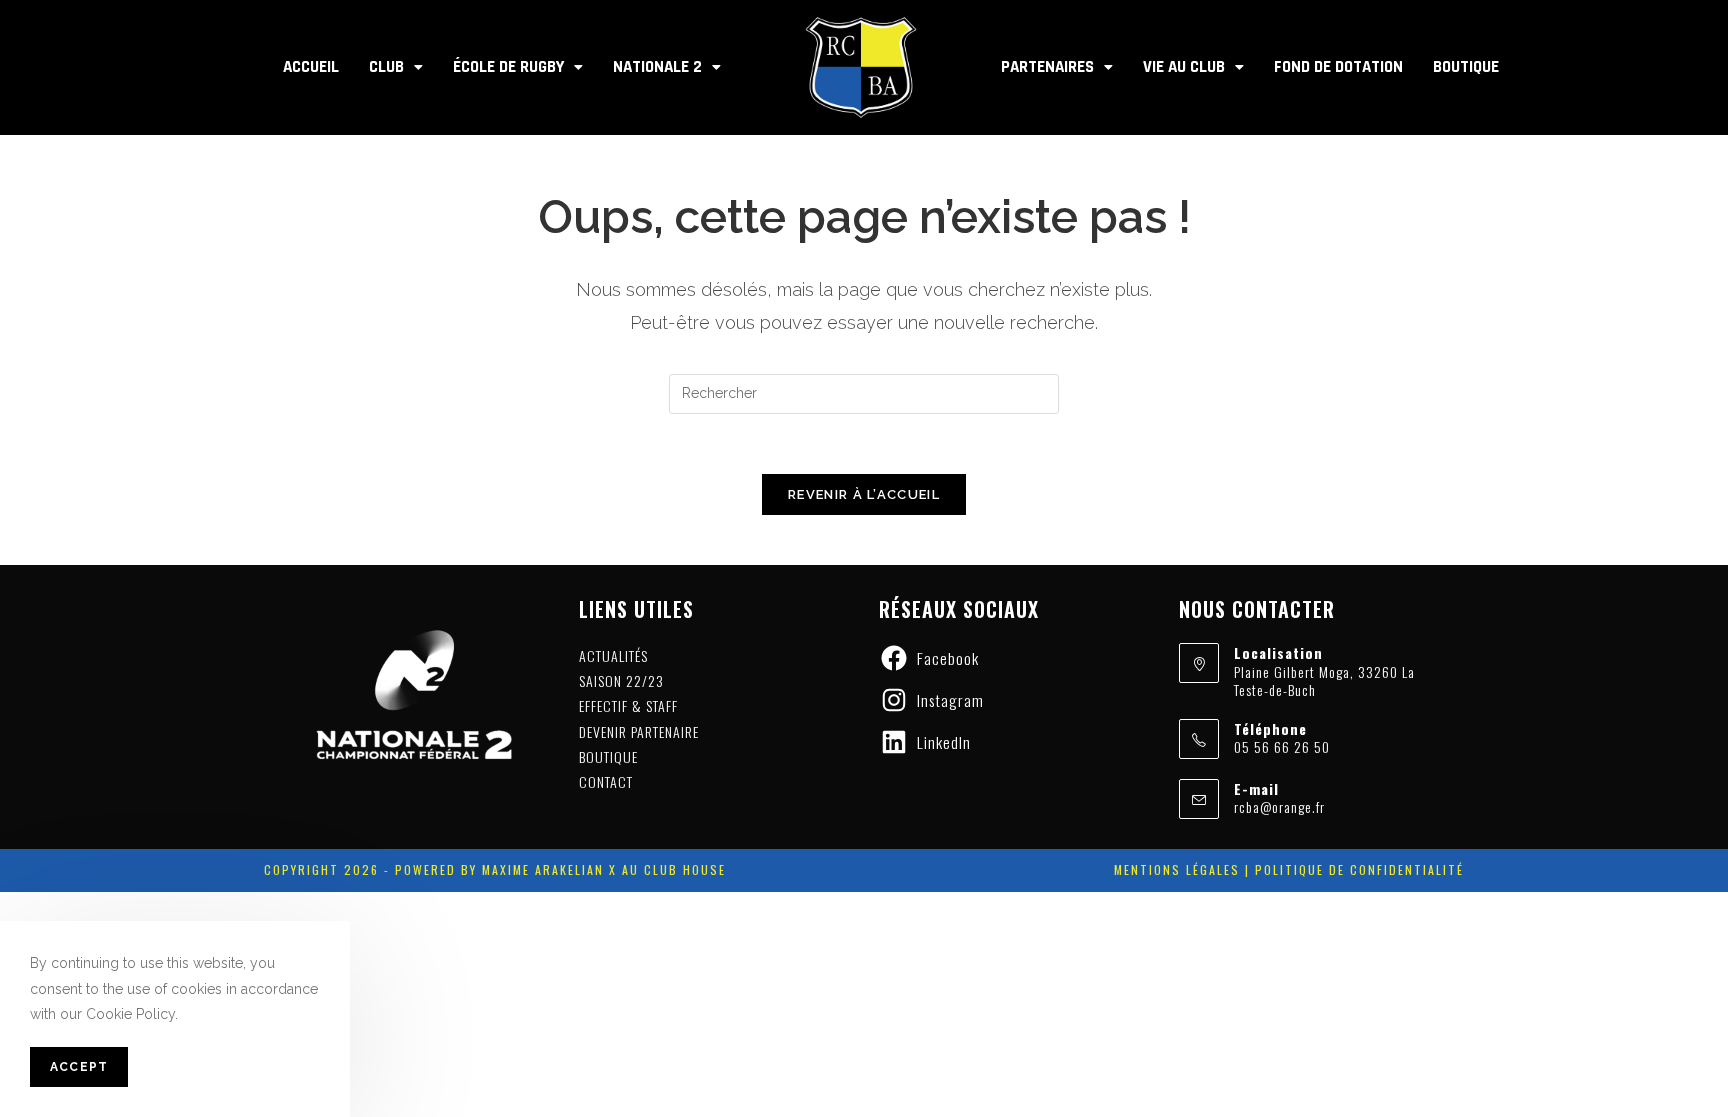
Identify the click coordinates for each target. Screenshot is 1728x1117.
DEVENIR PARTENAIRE (639, 731)
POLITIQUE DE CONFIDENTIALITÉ (1359, 869)
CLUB (386, 67)
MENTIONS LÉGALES (1177, 869)
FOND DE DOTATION (1338, 67)
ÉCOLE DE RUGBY (508, 67)
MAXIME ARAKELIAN (540, 869)
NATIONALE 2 (657, 67)
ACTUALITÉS (613, 655)
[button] (396, 67)
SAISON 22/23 (621, 680)
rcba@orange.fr (1279, 806)
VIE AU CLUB (1184, 67)
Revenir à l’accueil (864, 494)
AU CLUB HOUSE (674, 869)
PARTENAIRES (1047, 67)
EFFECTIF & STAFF (628, 705)
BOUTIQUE (1466, 67)
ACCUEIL (311, 67)
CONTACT (606, 781)
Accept (79, 1067)
